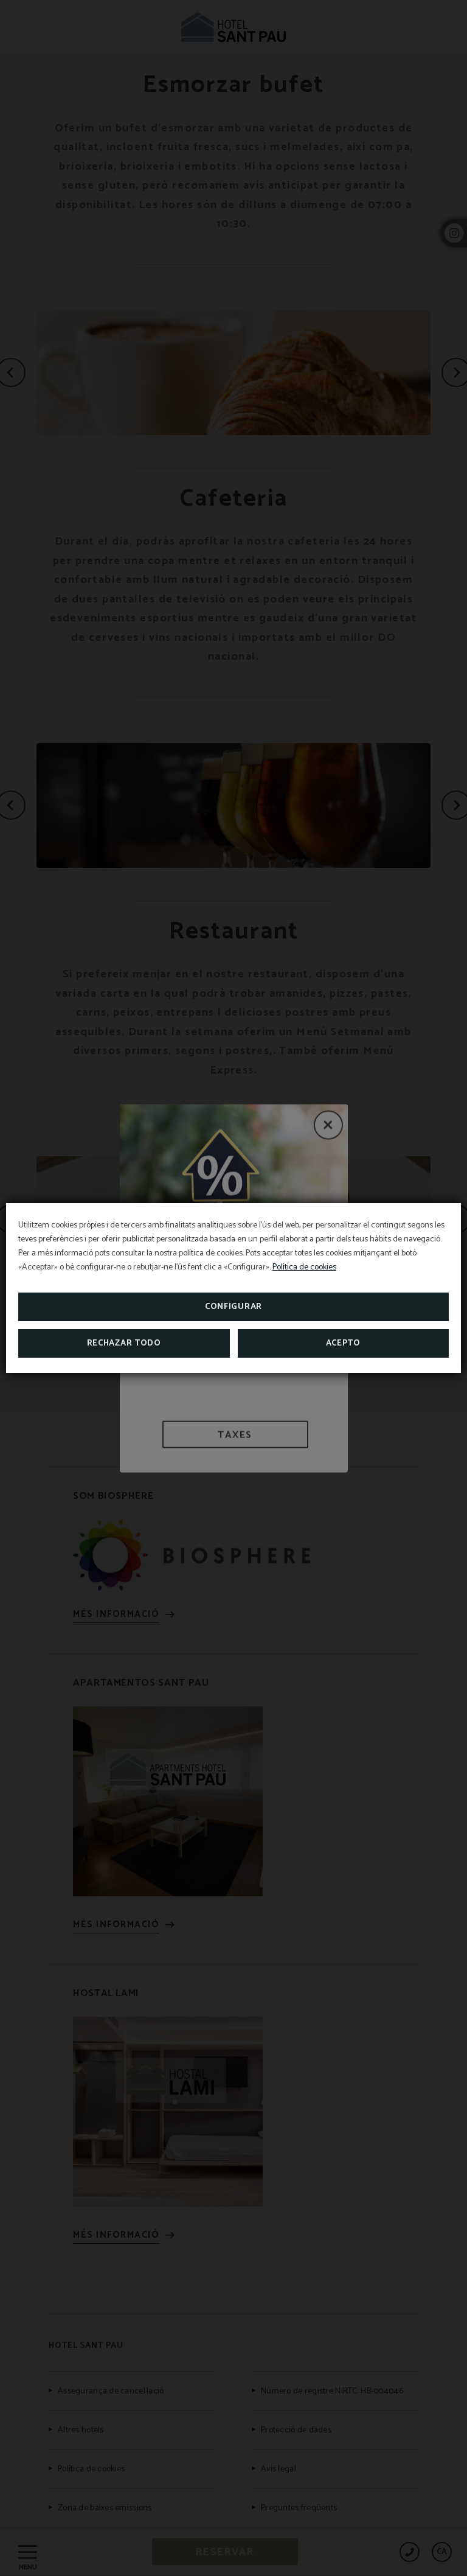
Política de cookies (304, 1267)
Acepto (343, 1343)
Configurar (233, 1307)
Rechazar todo (124, 1343)
